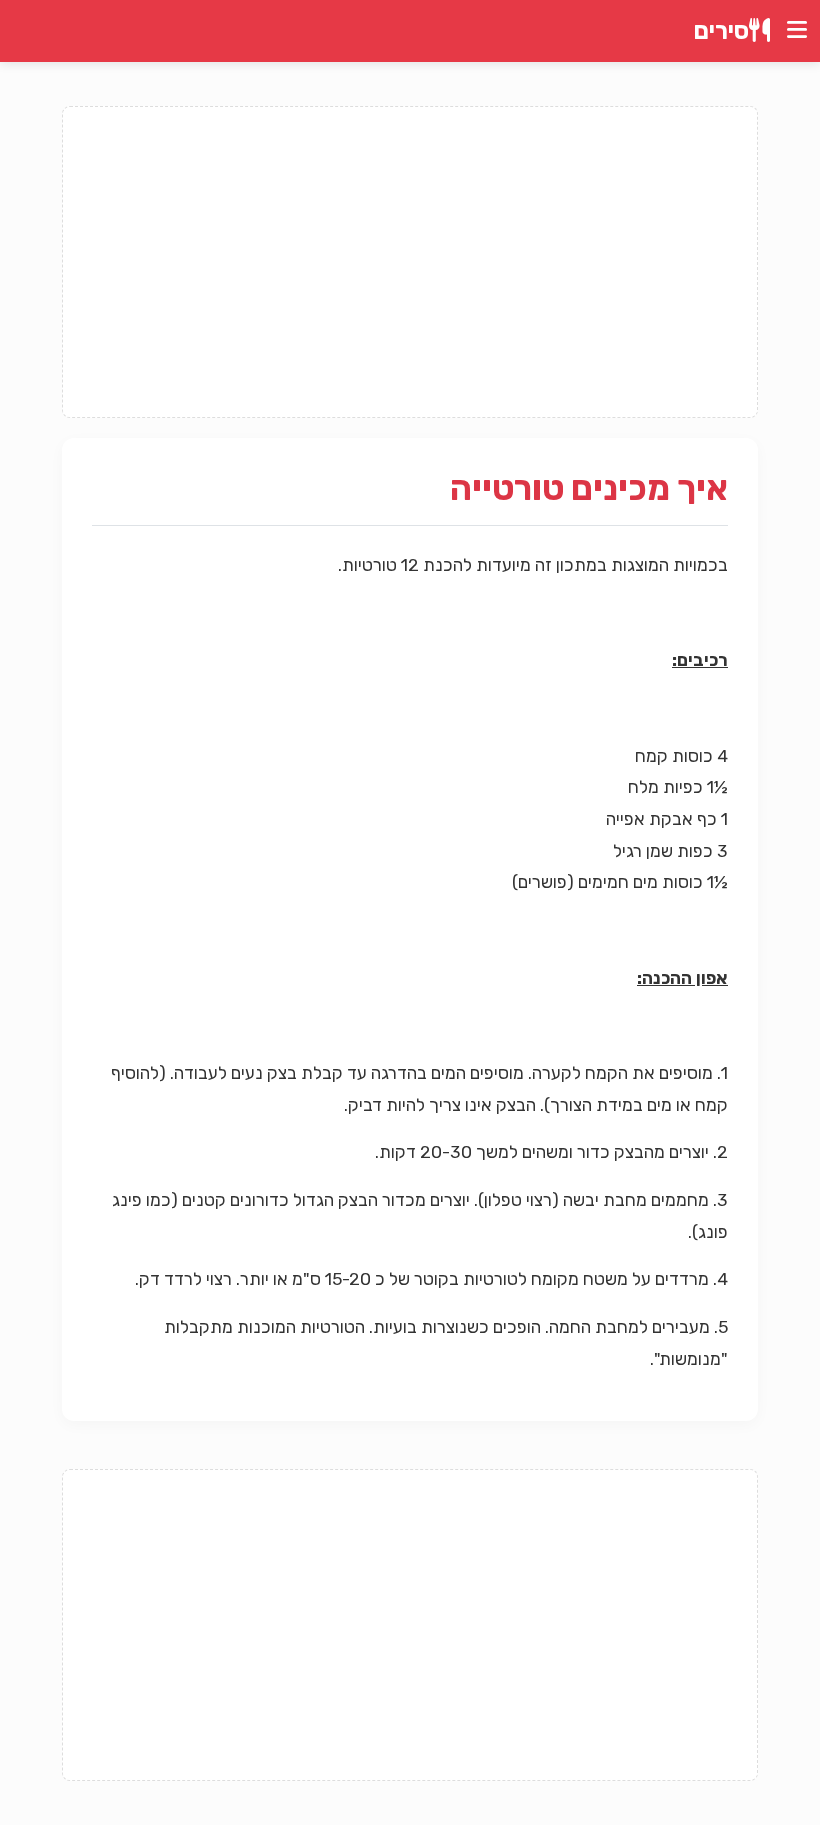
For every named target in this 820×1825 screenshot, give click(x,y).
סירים (721, 31)
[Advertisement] (410, 262)
